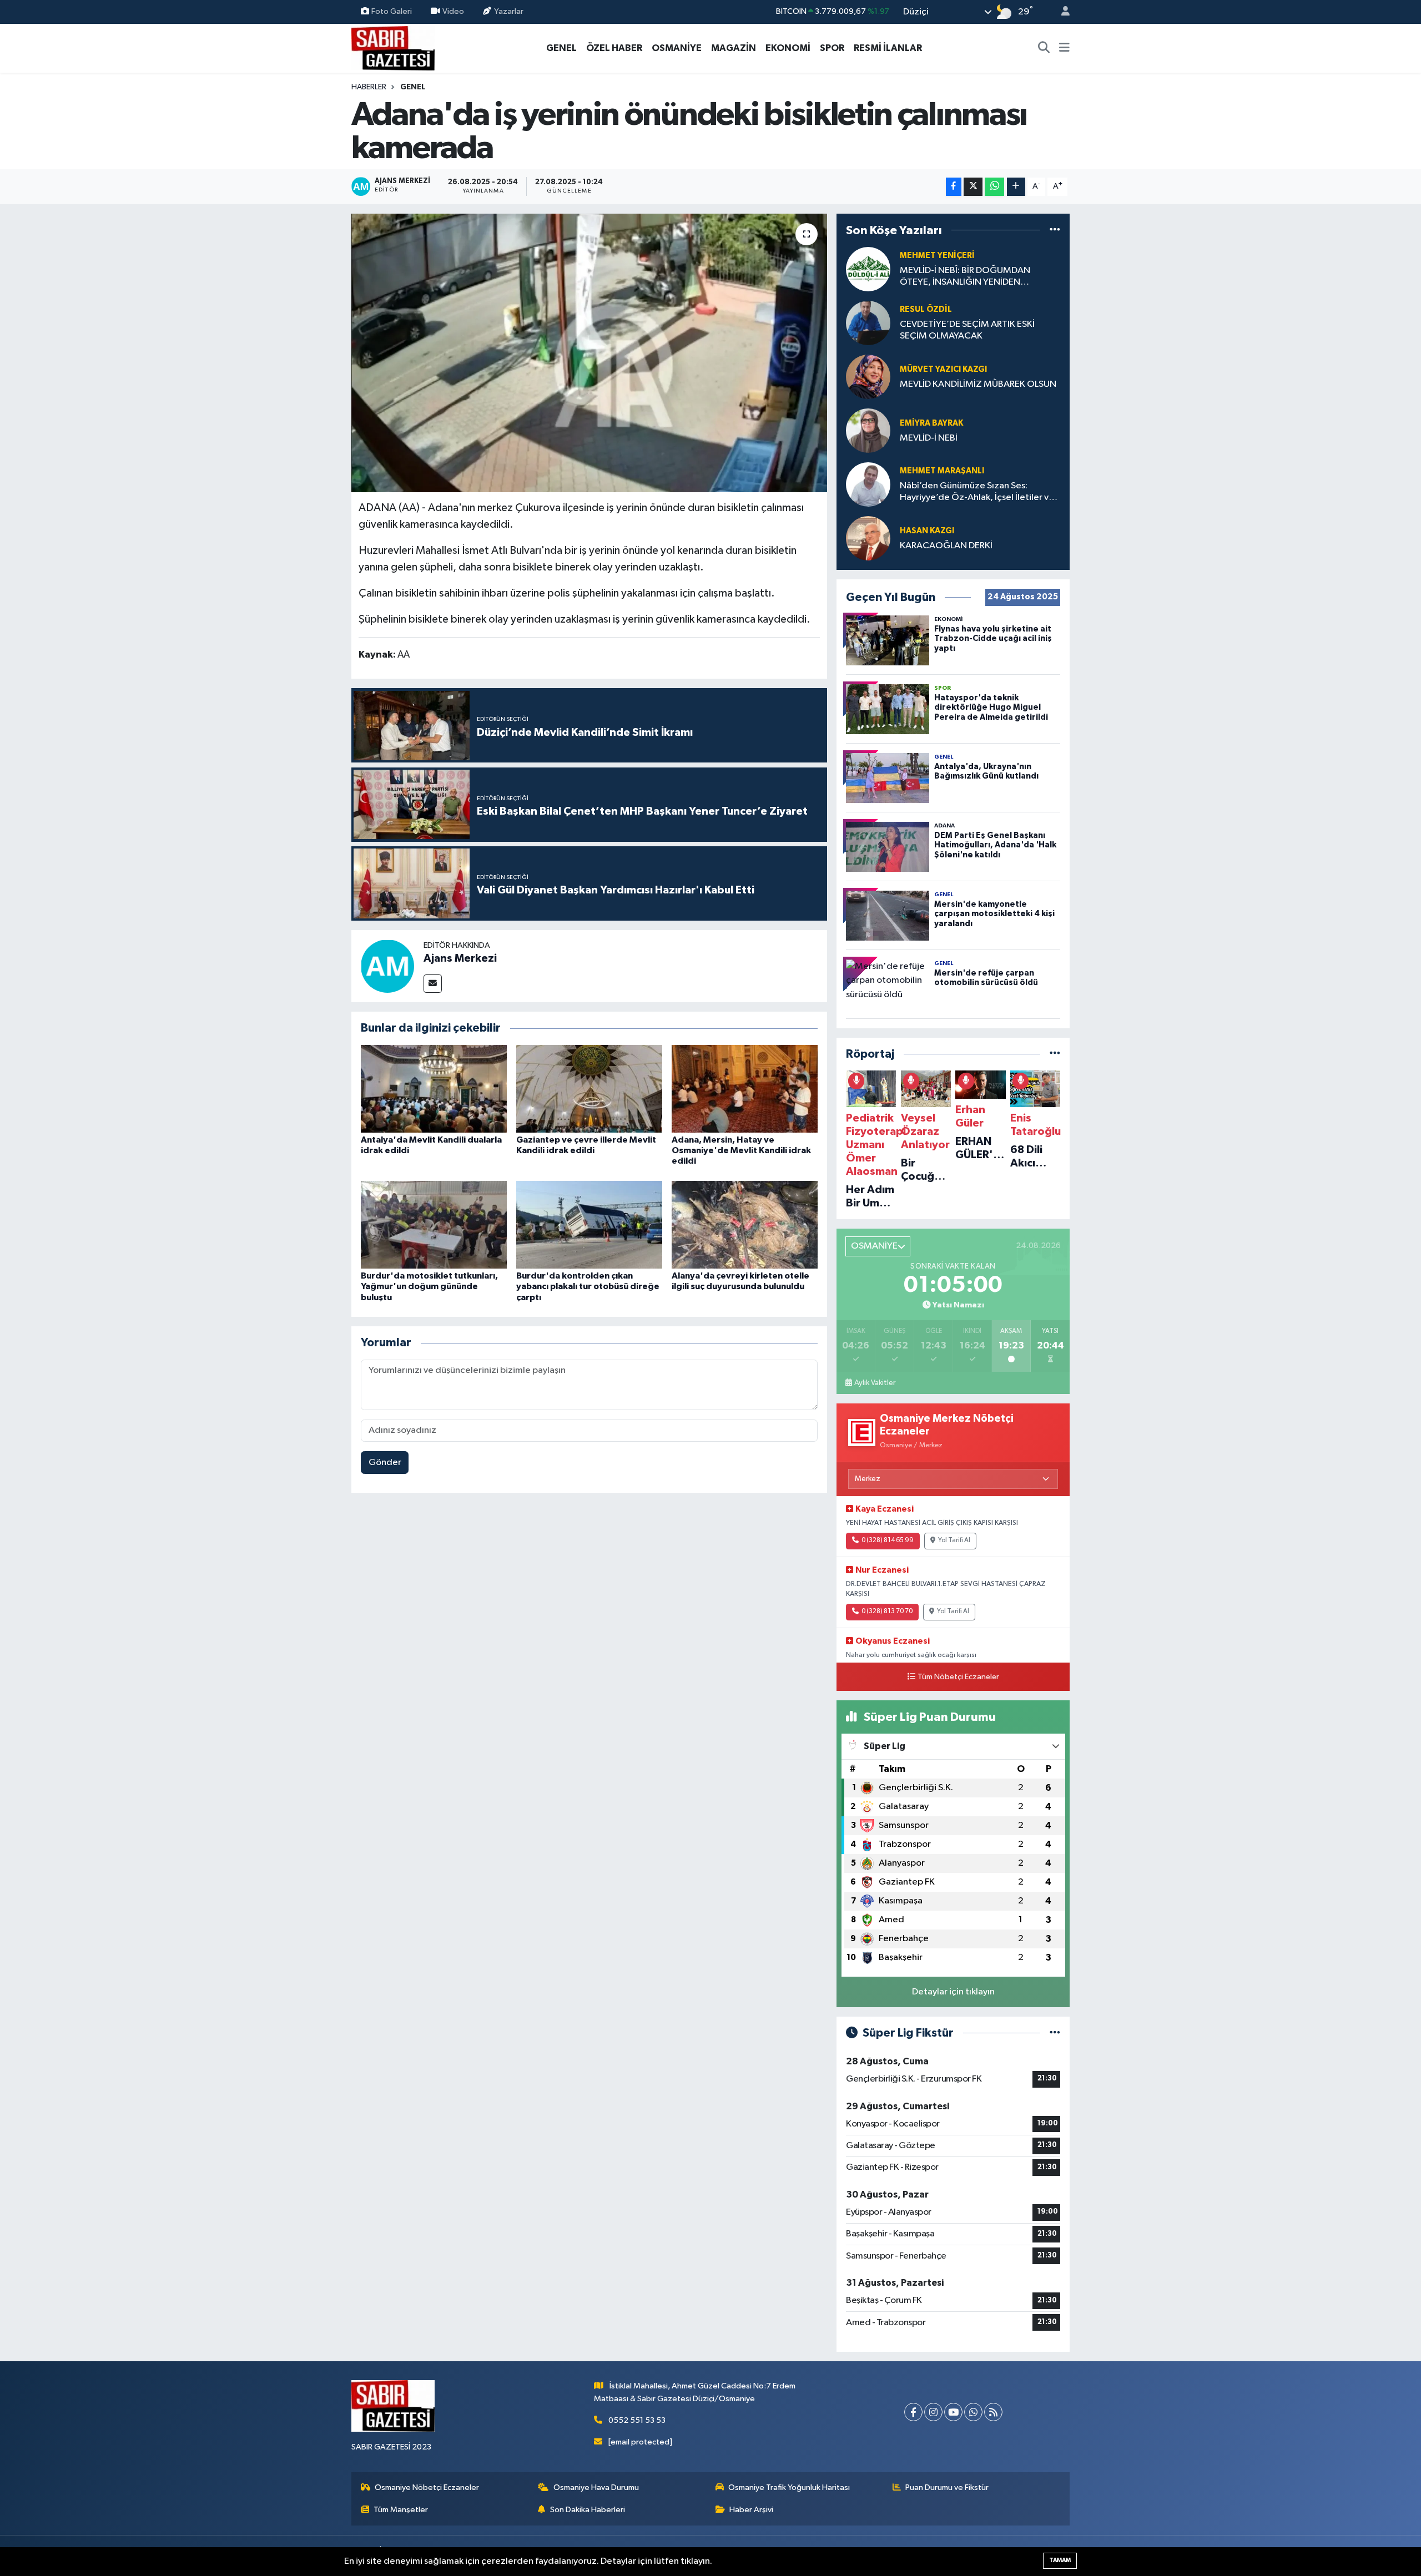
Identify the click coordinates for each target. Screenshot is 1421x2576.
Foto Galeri (392, 11)
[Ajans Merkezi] (387, 966)
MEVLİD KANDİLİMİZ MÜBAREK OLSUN (978, 384)
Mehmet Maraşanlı (942, 471)
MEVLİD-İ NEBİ (929, 438)
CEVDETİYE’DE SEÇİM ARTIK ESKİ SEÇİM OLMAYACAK (967, 330)
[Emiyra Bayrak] (868, 430)
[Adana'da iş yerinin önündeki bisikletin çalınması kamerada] (589, 353)
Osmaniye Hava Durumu (596, 2487)
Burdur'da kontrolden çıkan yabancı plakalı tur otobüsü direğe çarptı (588, 1286)
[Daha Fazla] (1016, 187)
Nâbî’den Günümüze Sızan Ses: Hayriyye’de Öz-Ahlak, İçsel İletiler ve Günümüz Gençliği (977, 493)
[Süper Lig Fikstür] (1055, 2033)
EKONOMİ (788, 48)
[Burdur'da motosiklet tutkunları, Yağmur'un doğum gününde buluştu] (434, 1224)
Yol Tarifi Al (954, 1540)
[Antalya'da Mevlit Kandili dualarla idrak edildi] (434, 1089)
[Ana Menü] (1064, 48)
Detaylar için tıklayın (953, 1992)
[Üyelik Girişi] (1061, 12)
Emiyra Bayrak (931, 423)
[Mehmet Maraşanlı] (868, 484)
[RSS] (993, 2412)
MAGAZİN (734, 48)
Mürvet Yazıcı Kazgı (943, 369)
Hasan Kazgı (927, 531)
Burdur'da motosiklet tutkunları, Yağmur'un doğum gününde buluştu (429, 1286)
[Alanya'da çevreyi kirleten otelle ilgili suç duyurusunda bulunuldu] (745, 1224)
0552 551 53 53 (637, 2420)
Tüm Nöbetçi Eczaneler (958, 1677)
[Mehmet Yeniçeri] (868, 269)
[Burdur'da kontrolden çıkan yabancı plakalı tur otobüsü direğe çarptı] (589, 1224)
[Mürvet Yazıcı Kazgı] (868, 377)
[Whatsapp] (973, 2412)
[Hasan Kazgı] (868, 538)
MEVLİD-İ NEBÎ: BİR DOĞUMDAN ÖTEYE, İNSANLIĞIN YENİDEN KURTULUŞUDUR (965, 277)
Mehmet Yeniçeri (937, 256)
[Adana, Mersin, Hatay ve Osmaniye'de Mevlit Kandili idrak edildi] (745, 1089)
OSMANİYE (677, 48)
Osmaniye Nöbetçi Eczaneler (427, 2487)
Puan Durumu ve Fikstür (947, 2487)
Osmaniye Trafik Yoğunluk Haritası (789, 2487)
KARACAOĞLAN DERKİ (946, 546)
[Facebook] (913, 2412)
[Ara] (1044, 48)
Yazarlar (509, 11)
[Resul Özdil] (868, 323)
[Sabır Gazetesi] (393, 47)
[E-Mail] (433, 984)
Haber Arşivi (751, 2510)
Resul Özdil (926, 309)
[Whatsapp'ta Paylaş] (994, 187)
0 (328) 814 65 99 (888, 1540)
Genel (413, 87)
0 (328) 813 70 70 (887, 1612)
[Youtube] (953, 2412)
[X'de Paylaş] (973, 187)
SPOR (832, 48)
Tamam (1060, 2560)
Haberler (369, 87)
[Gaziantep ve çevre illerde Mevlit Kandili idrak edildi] (589, 1089)
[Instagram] (933, 2412)
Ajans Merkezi (460, 958)
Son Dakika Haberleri (588, 2510)
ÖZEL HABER (614, 48)
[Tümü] (1055, 230)
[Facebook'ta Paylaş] (954, 187)
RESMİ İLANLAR (888, 48)
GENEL (561, 48)
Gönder (385, 1463)
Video (453, 11)
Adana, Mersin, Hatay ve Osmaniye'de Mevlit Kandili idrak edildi (741, 1150)
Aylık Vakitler (875, 1383)
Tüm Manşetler (401, 2510)
